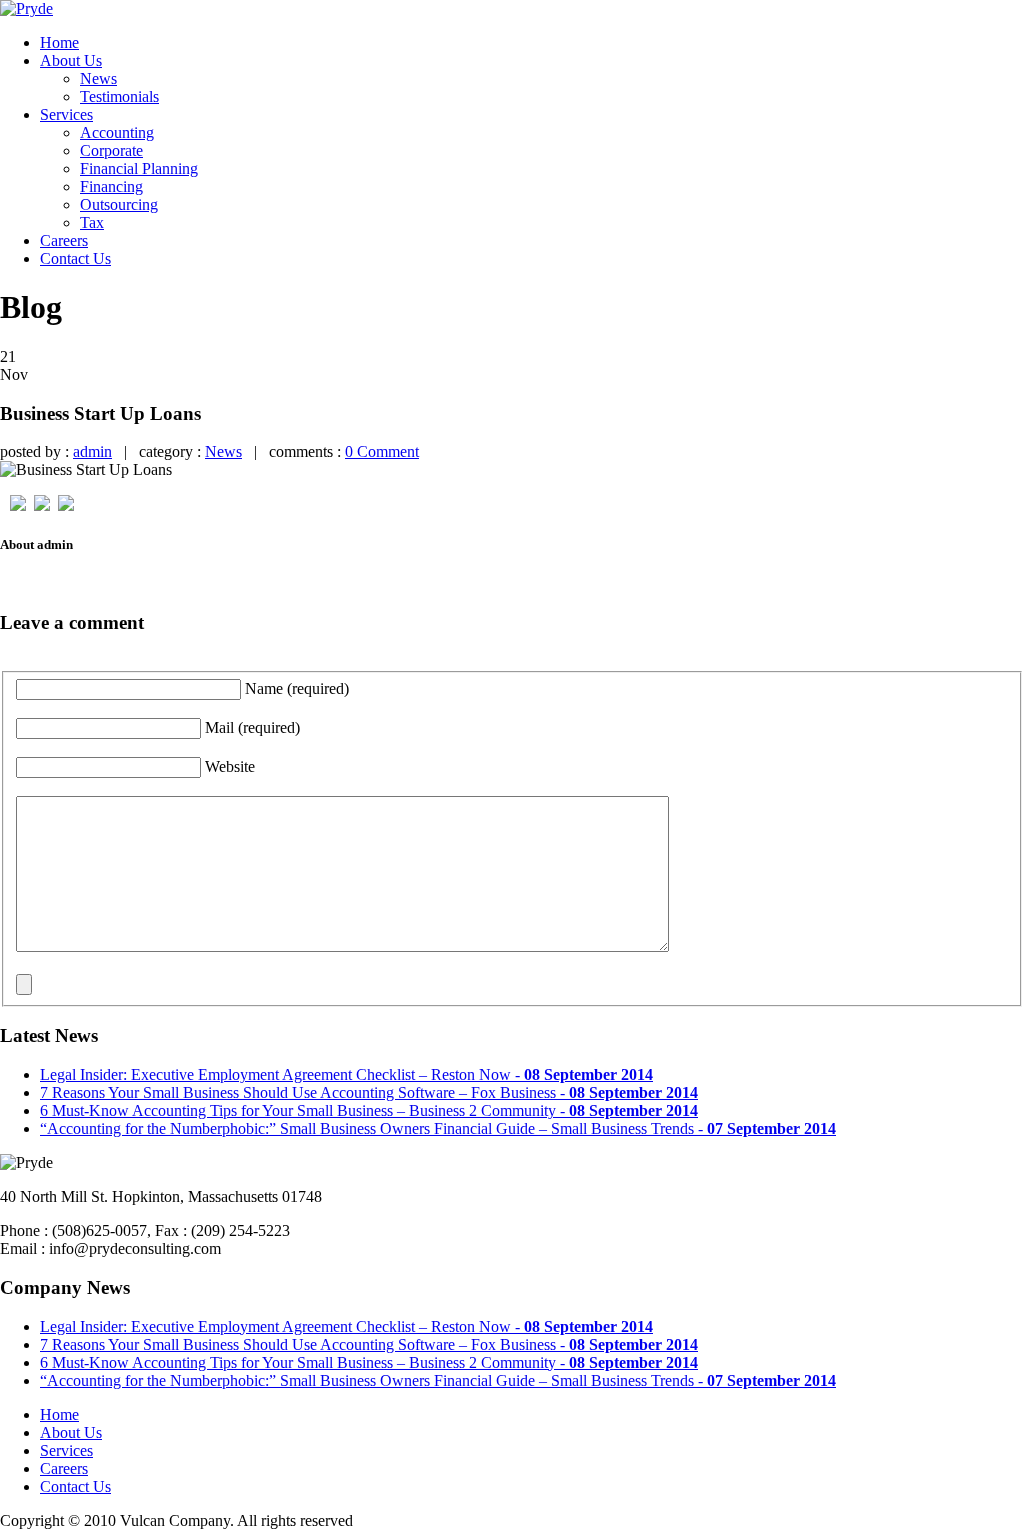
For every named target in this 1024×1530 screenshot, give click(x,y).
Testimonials (119, 96)
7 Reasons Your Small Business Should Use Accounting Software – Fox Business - (369, 1092)
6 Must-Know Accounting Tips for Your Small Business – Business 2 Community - (369, 1110)
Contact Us (75, 258)
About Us (71, 60)
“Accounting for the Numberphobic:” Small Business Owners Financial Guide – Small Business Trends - (438, 1128)
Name (297, 688)
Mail (252, 727)
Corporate (111, 150)
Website (230, 766)
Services (66, 114)
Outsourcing (119, 204)
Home (59, 42)
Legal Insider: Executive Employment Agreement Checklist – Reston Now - (346, 1074)
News (98, 78)
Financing (111, 186)
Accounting (117, 132)
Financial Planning (139, 168)
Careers (64, 240)
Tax (92, 222)
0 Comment (382, 451)
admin (92, 451)
